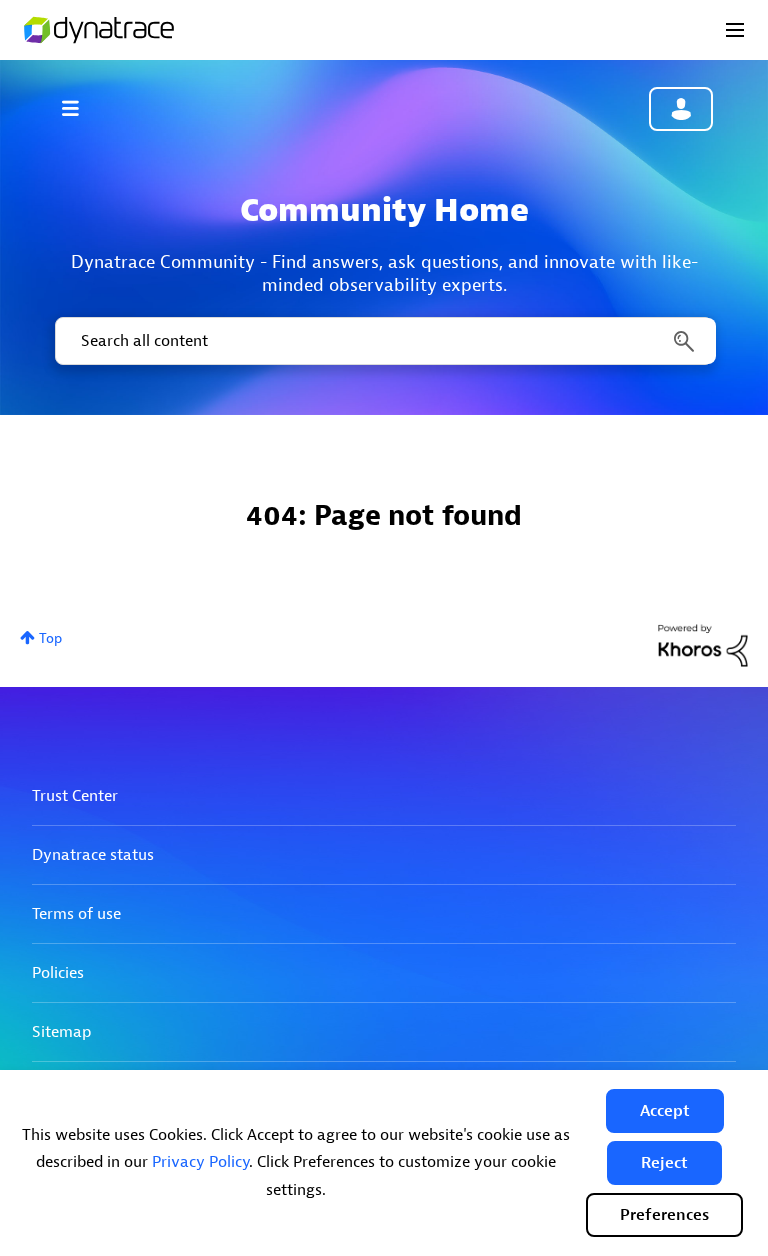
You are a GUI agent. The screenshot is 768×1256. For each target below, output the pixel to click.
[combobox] (384, 341)
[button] (665, 1111)
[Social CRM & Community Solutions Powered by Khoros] (703, 644)
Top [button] (50, 638)
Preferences (664, 1215)
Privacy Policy (200, 1162)
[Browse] (80, 108)
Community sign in (681, 109)
